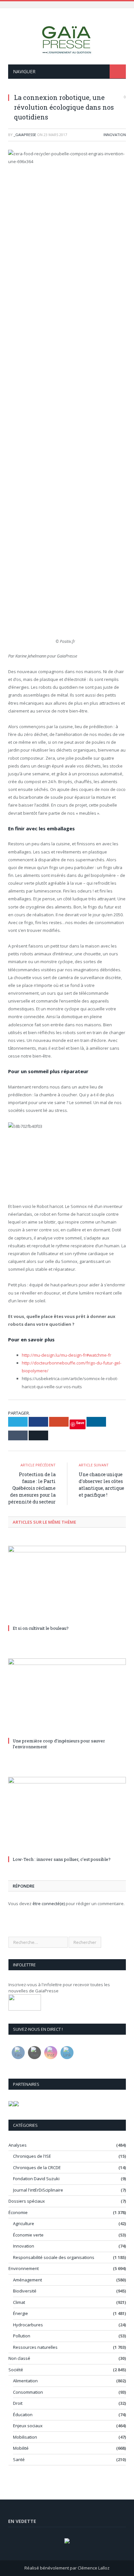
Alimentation (25, 2381)
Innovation (115, 135)
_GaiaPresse (25, 135)
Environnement (24, 2268)
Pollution (22, 2336)
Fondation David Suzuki (36, 2179)
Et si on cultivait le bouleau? (41, 1628)
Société (16, 2370)
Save (80, 1423)
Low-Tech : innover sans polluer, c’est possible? (62, 1859)
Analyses (18, 2145)
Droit (18, 2403)
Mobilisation (25, 2437)
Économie (18, 2212)
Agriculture (24, 2223)
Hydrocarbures (28, 2325)
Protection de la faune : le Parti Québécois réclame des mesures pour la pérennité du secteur (32, 1488)
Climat (19, 2302)
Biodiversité (25, 2291)
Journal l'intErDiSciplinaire (38, 2190)
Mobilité (21, 2448)
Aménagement (27, 2280)
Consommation (28, 2392)
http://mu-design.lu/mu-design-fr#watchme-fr (67, 1355)
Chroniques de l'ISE (32, 2156)
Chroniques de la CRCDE (37, 2167)
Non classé (19, 2358)
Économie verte (28, 2235)
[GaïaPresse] (67, 37)
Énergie (20, 2313)
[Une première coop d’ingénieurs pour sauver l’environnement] (67, 1697)
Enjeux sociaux (28, 2426)
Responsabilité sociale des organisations (54, 2257)
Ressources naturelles (35, 2347)
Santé (19, 2459)
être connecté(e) (49, 1904)
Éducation (23, 2415)
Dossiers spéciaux (27, 2201)
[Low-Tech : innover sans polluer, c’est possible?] (67, 1815)
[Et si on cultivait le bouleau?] (67, 1584)
